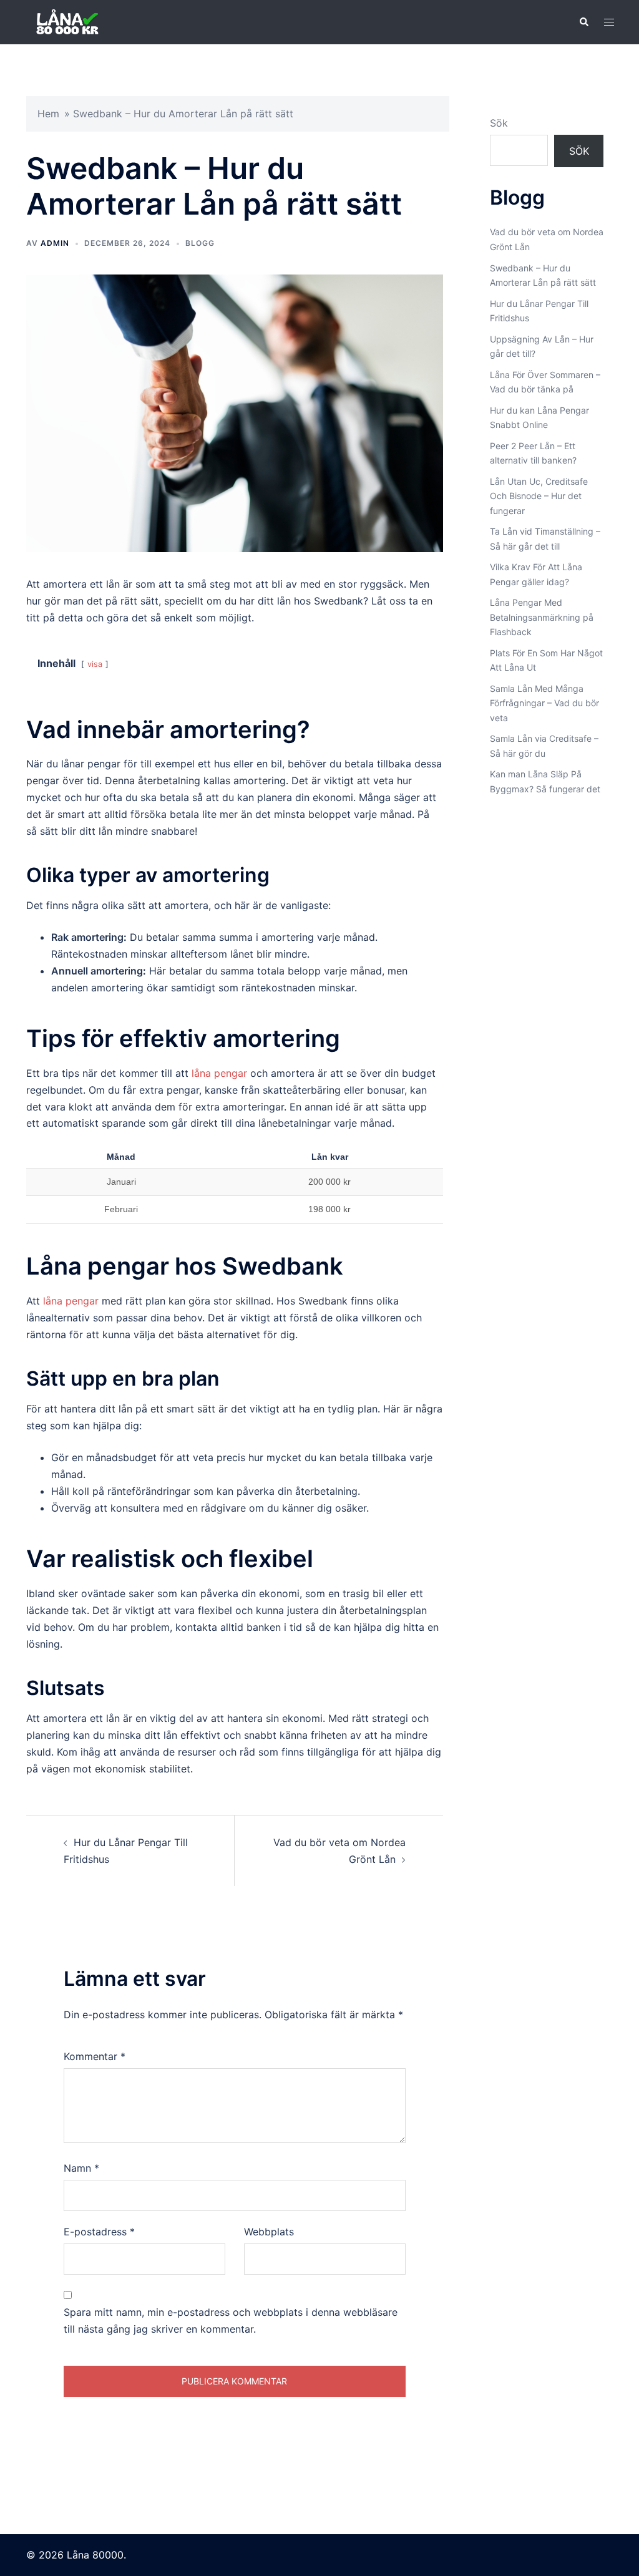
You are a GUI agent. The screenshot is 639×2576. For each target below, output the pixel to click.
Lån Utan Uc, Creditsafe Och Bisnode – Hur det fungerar (539, 496)
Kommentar (95, 2056)
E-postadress (99, 2232)
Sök (499, 123)
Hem (48, 114)
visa (95, 664)
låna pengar (219, 1073)
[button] (583, 22)
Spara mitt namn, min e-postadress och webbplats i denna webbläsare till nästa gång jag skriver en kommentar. (231, 2321)
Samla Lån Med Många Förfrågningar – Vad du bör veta (544, 703)
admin (55, 243)
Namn (81, 2168)
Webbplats (269, 2232)
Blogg (200, 243)
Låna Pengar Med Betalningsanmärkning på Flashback (542, 617)
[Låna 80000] (76, 21)
